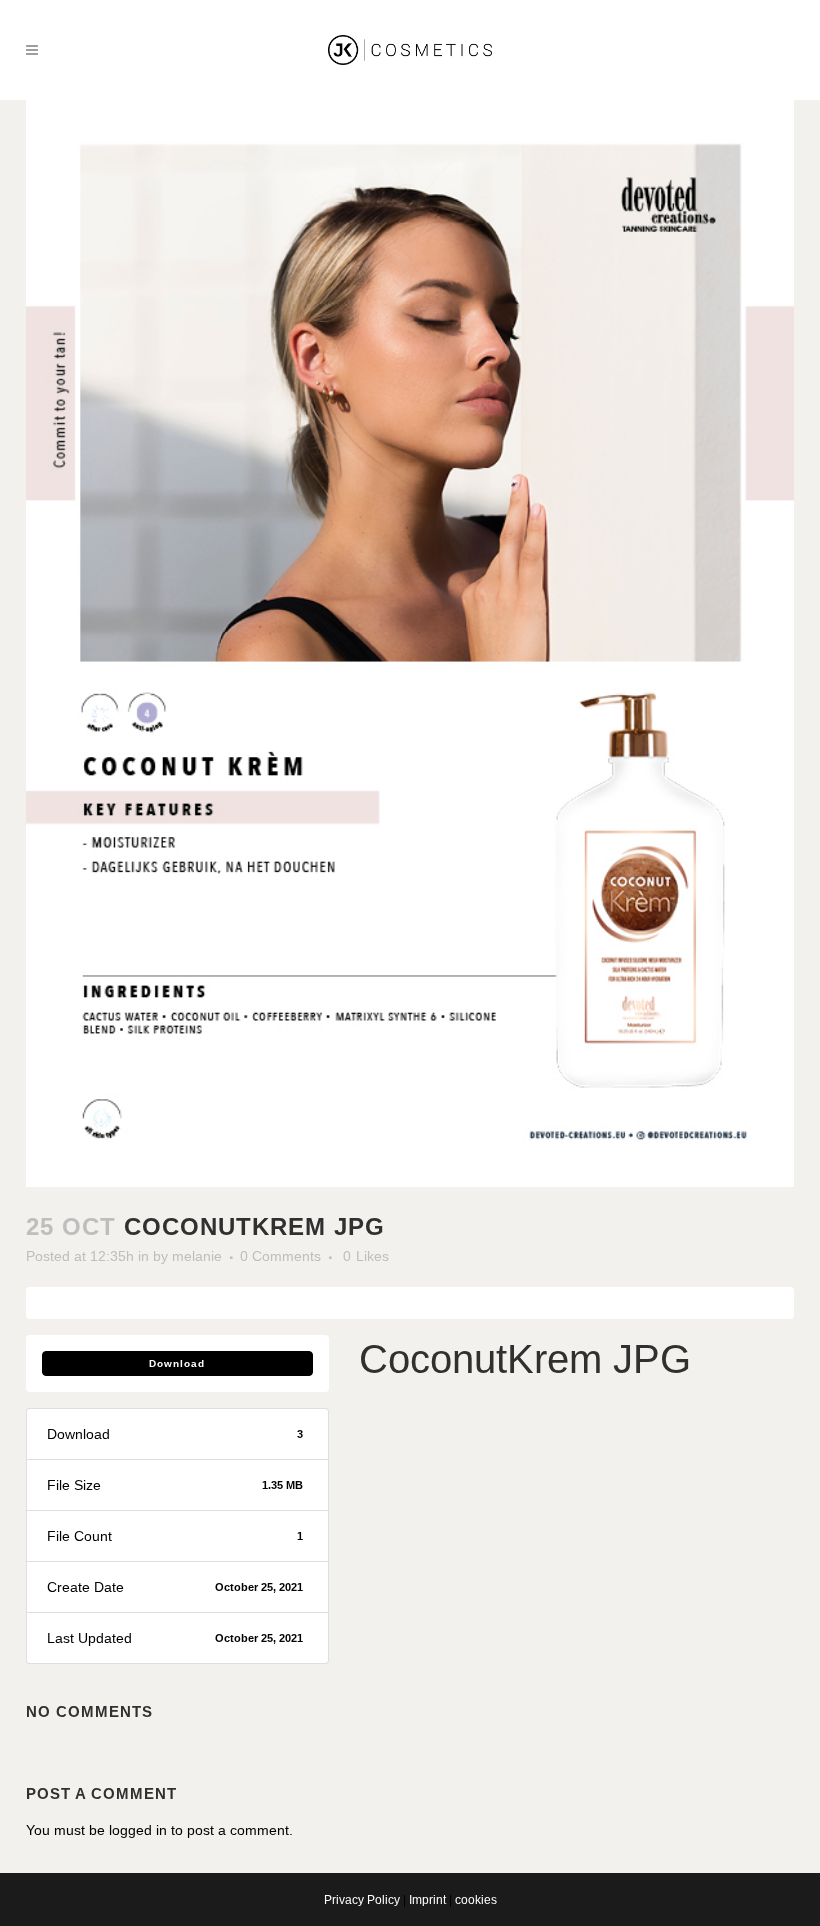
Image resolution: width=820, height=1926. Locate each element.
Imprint (427, 1900)
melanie (197, 1256)
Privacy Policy (362, 1900)
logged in (138, 1830)
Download (177, 1363)
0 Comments (280, 1256)
